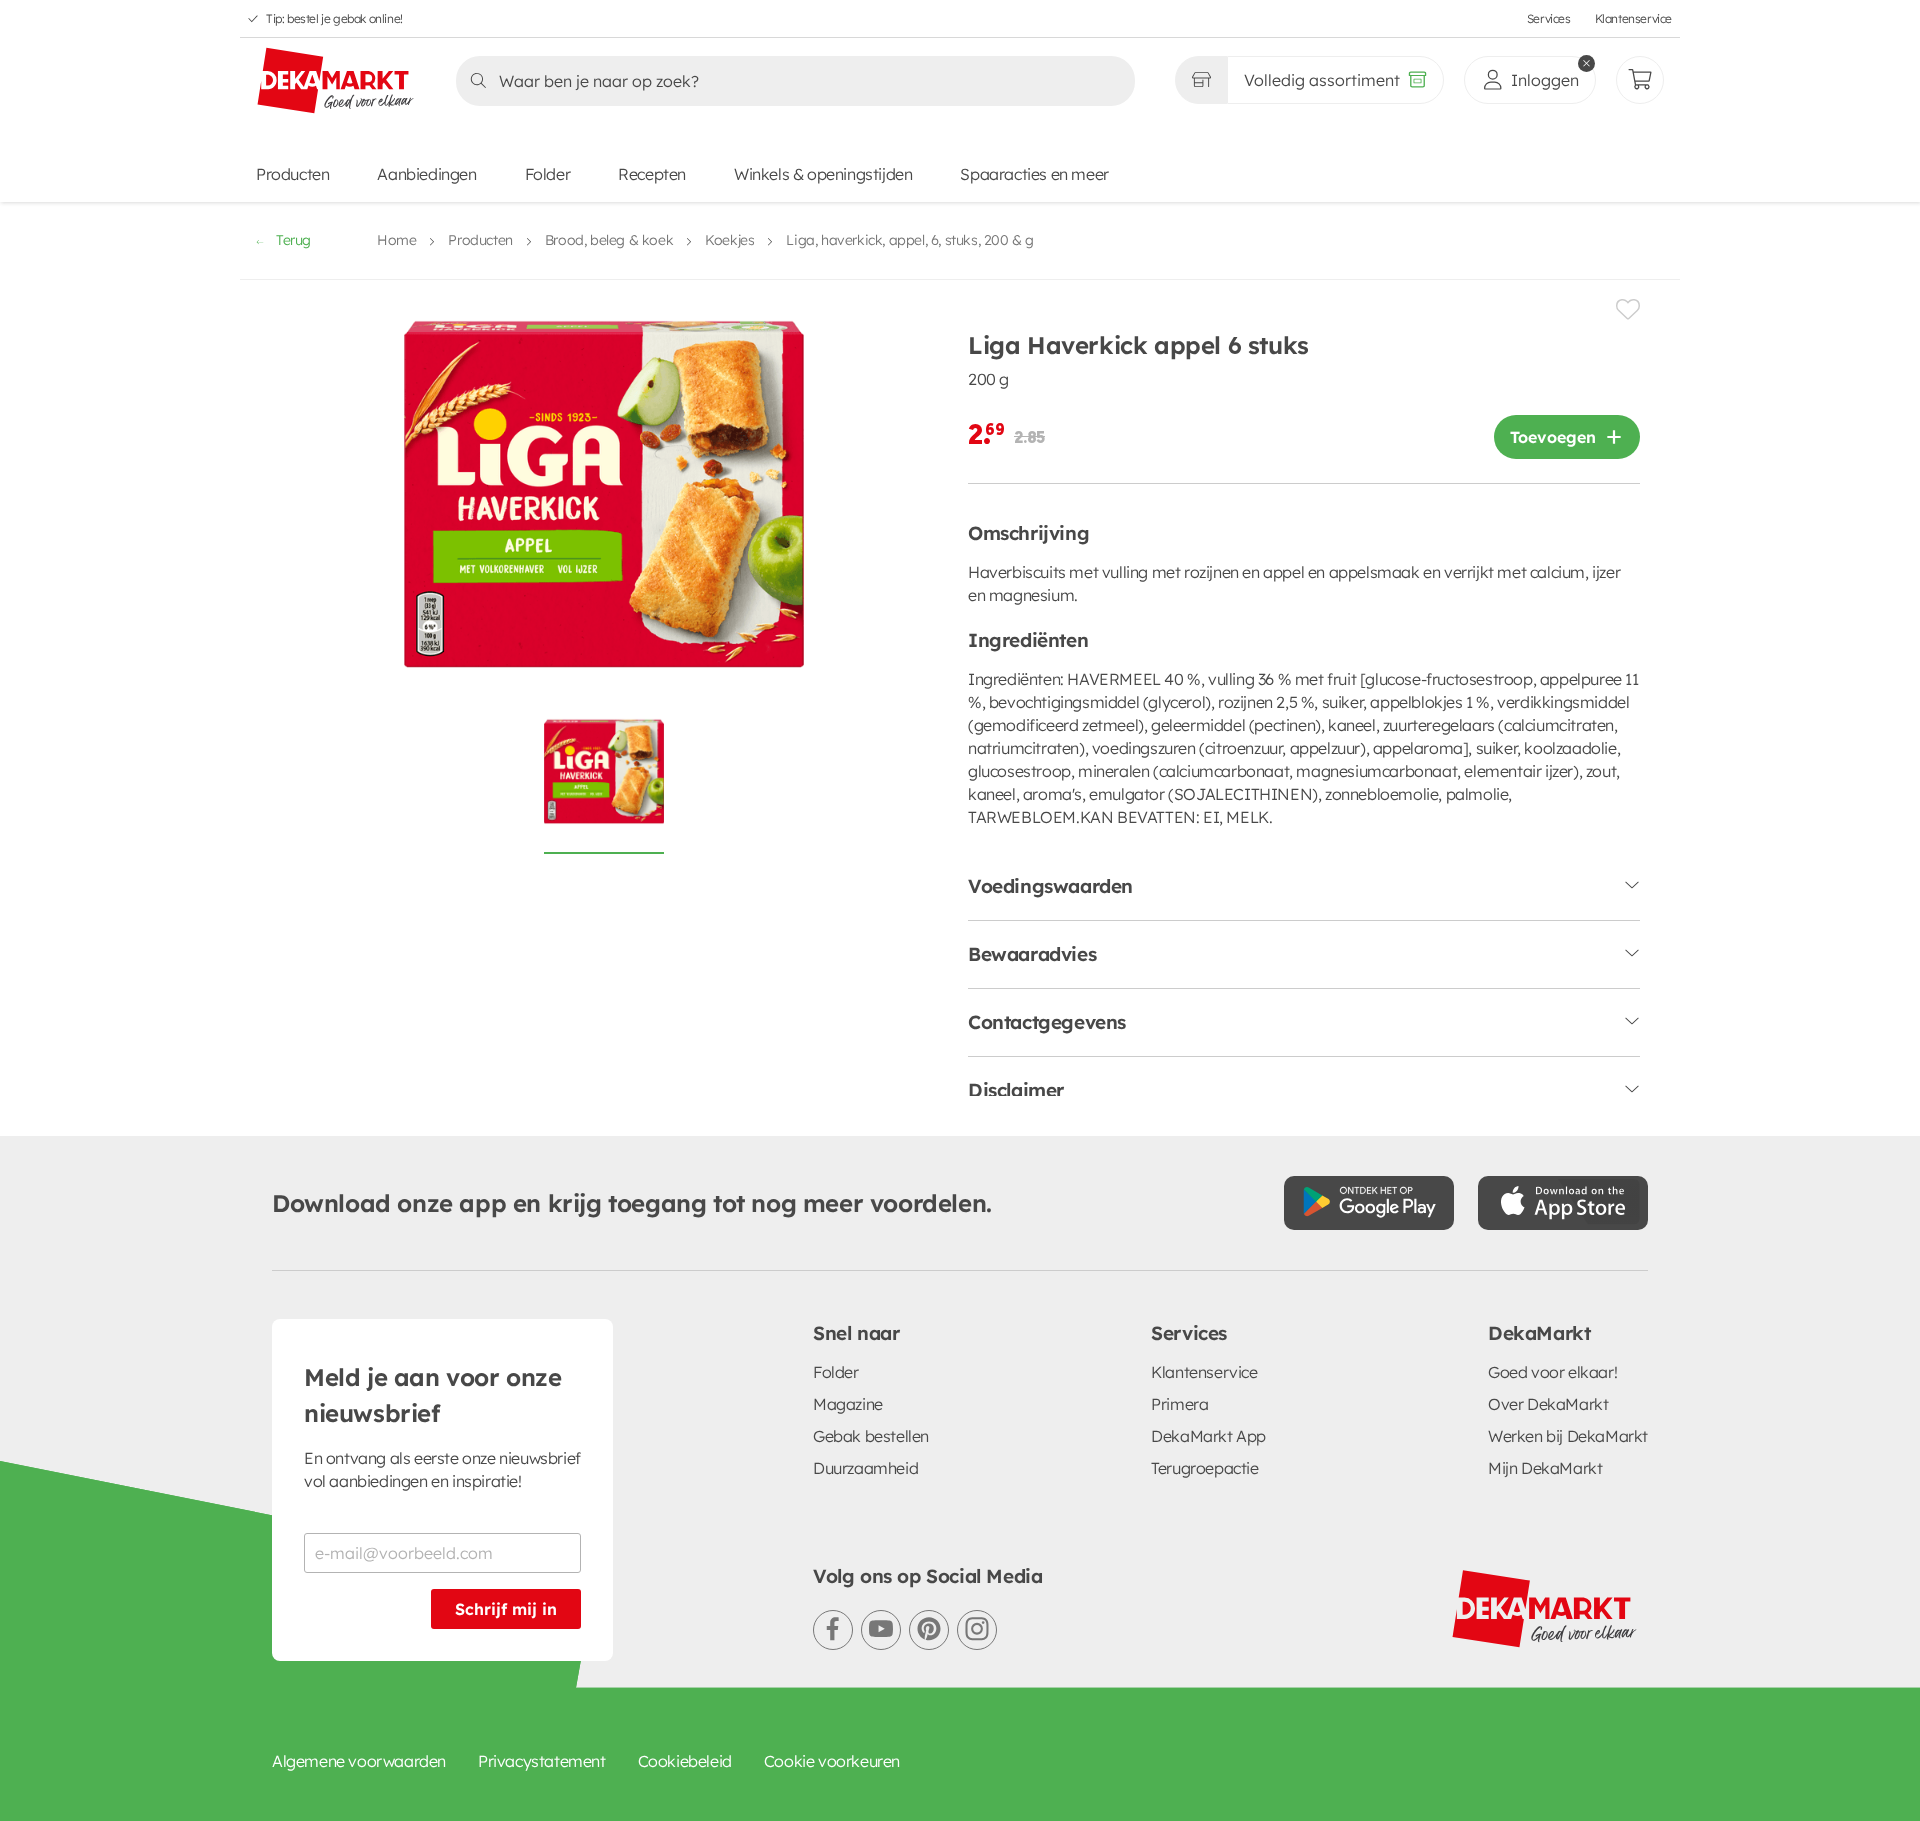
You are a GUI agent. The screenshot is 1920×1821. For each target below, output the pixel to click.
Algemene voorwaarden (359, 1761)
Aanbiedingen (426, 174)
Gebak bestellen (871, 1436)
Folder (548, 174)
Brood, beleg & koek (609, 240)
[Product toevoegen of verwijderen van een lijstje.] (1628, 309)
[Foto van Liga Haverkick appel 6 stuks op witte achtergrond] (604, 783)
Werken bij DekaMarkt (1568, 1436)
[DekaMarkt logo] (336, 82)
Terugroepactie (1204, 1468)
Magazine (848, 1404)
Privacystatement (542, 1761)
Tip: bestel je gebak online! (334, 18)
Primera (1179, 1404)
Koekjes (729, 240)
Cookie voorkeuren (832, 1761)
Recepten (652, 174)
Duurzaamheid (865, 1468)
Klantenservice (1633, 18)
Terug (293, 240)
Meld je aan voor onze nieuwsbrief (433, 1395)
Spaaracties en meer (1034, 174)
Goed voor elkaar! (1552, 1372)
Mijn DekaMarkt (1545, 1468)
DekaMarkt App (1208, 1436)
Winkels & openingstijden (823, 174)
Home (396, 240)
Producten (292, 174)
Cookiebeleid (685, 1761)
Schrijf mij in (506, 1609)
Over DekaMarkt (1548, 1404)
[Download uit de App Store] (1563, 1203)
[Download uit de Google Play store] (1369, 1203)
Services (1549, 18)
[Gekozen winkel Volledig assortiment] (1201, 80)
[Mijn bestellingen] (1640, 80)
